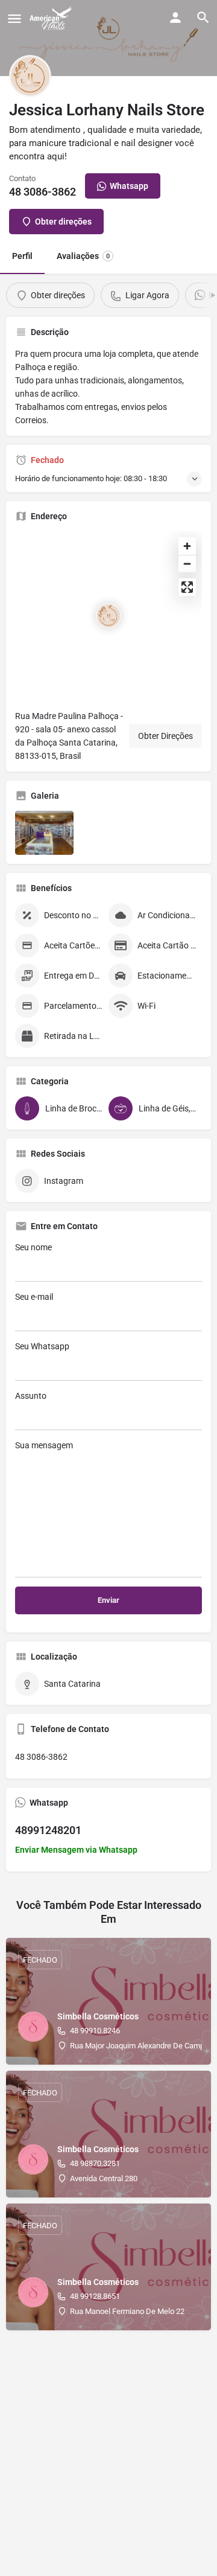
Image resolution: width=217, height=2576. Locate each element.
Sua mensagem (44, 1445)
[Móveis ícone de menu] (14, 18)
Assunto (31, 1396)
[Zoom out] (187, 564)
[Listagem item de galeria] (44, 833)
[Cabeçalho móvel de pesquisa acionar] (203, 18)
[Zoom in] (187, 546)
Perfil (22, 256)
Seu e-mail (34, 1297)
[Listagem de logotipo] (30, 76)
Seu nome (33, 1247)
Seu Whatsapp (42, 1346)
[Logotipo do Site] (52, 18)
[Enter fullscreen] (187, 587)
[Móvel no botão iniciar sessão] (175, 18)
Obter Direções (165, 736)
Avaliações (83, 256)
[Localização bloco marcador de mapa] (108, 616)
